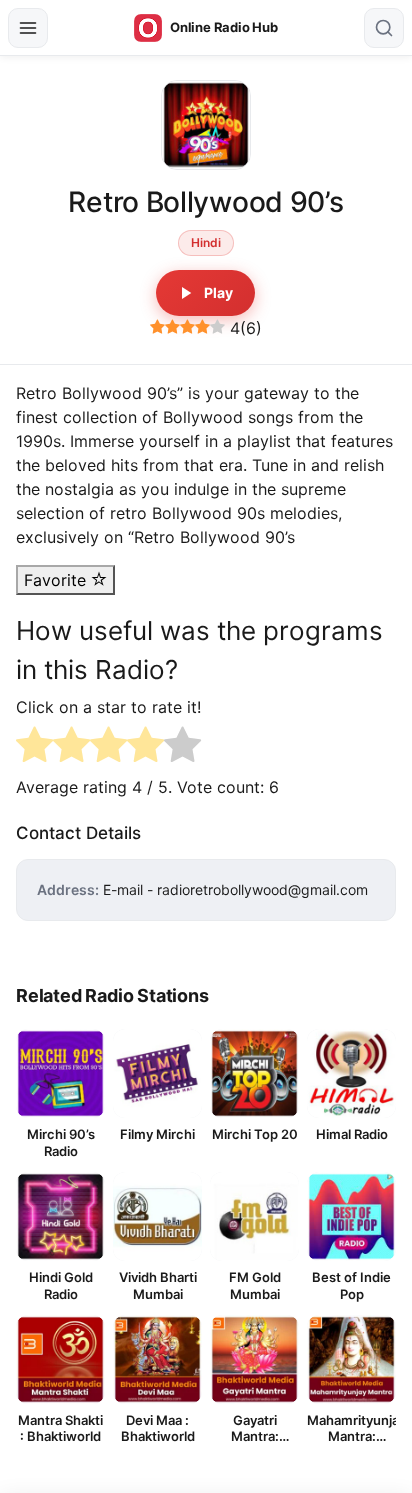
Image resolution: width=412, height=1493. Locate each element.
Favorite (57, 580)
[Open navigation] (28, 28)
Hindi (206, 242)
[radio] (34, 747)
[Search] (384, 28)
